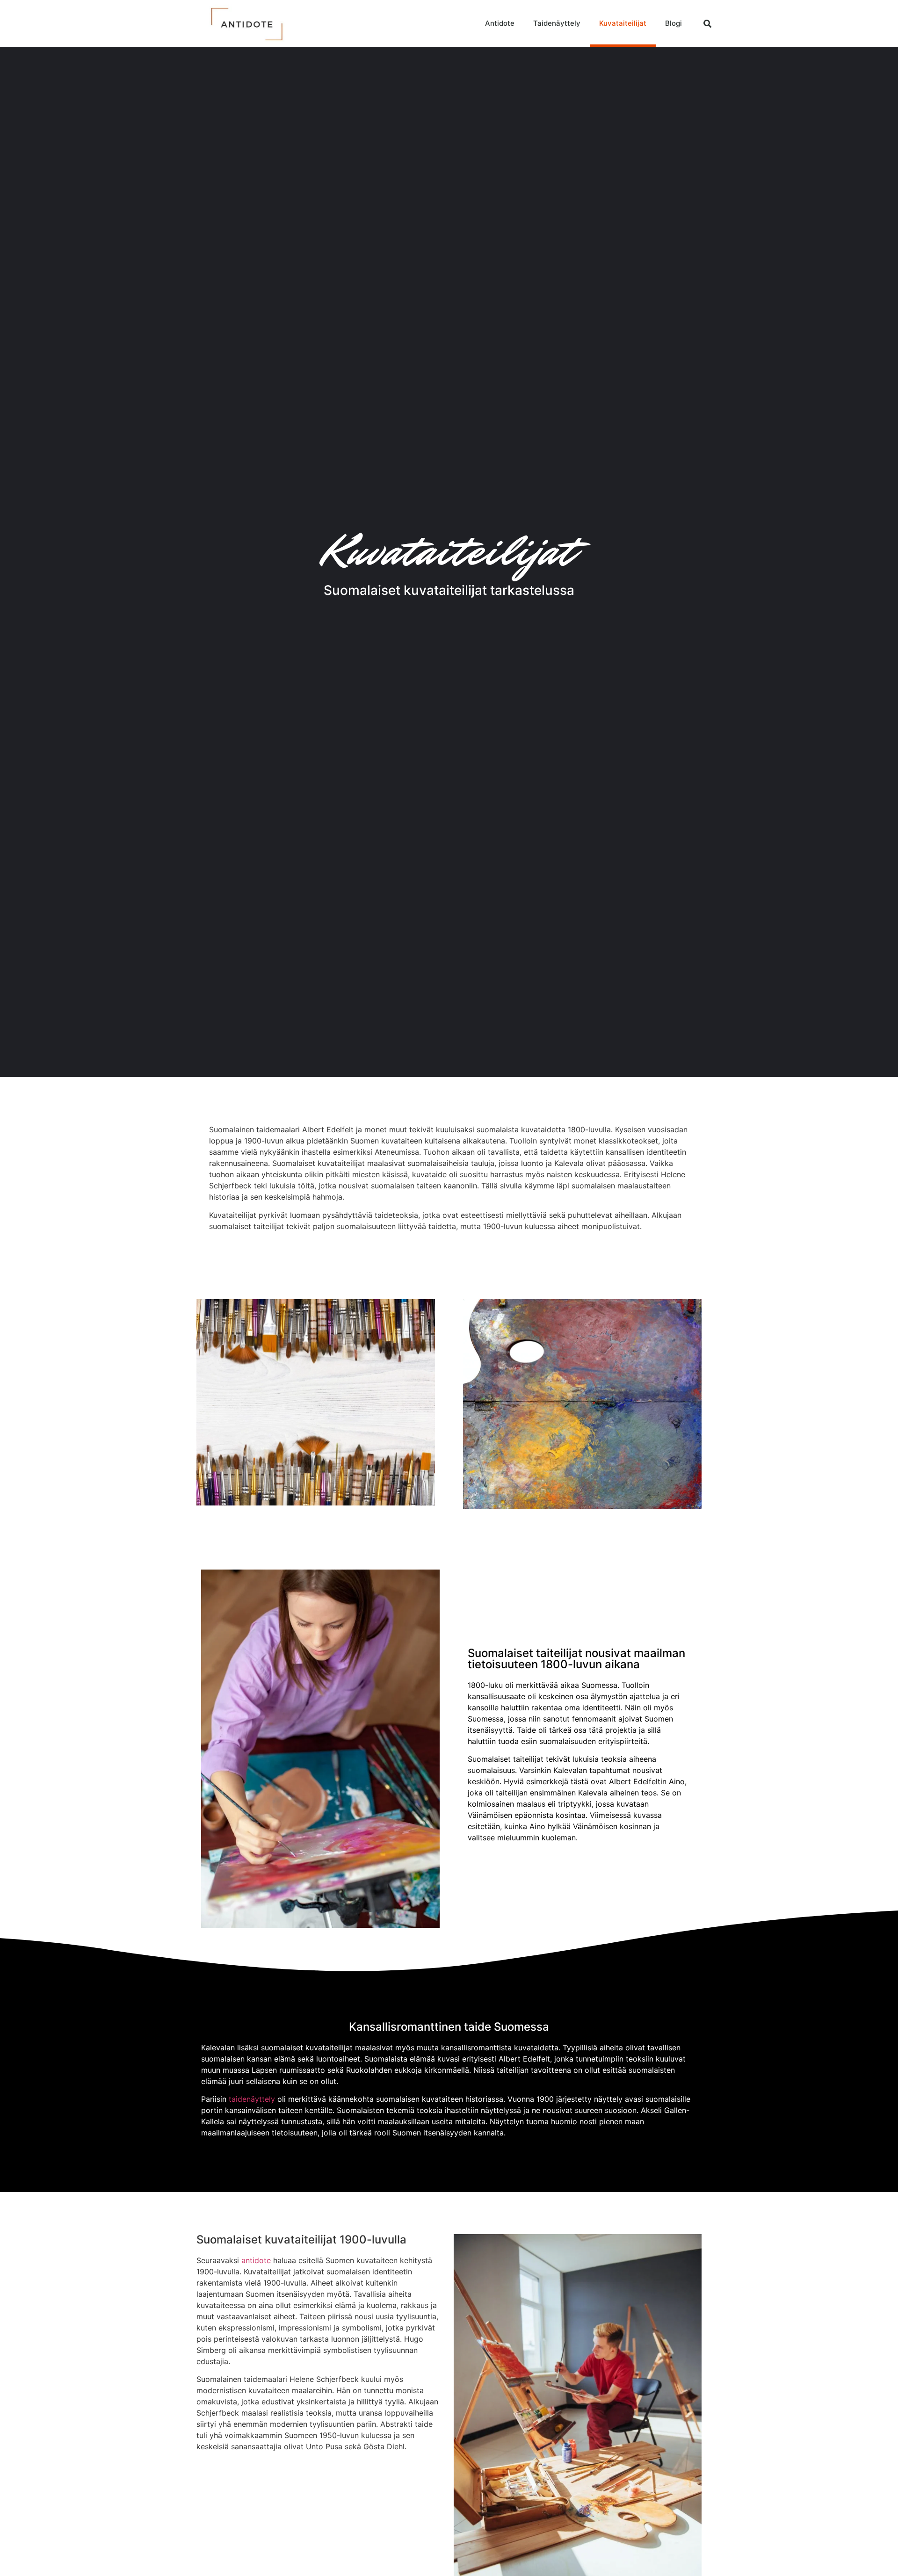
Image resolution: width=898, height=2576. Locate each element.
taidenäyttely (252, 2099)
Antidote (500, 23)
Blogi (673, 23)
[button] (708, 23)
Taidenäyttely (557, 23)
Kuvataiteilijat (623, 23)
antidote (256, 2260)
